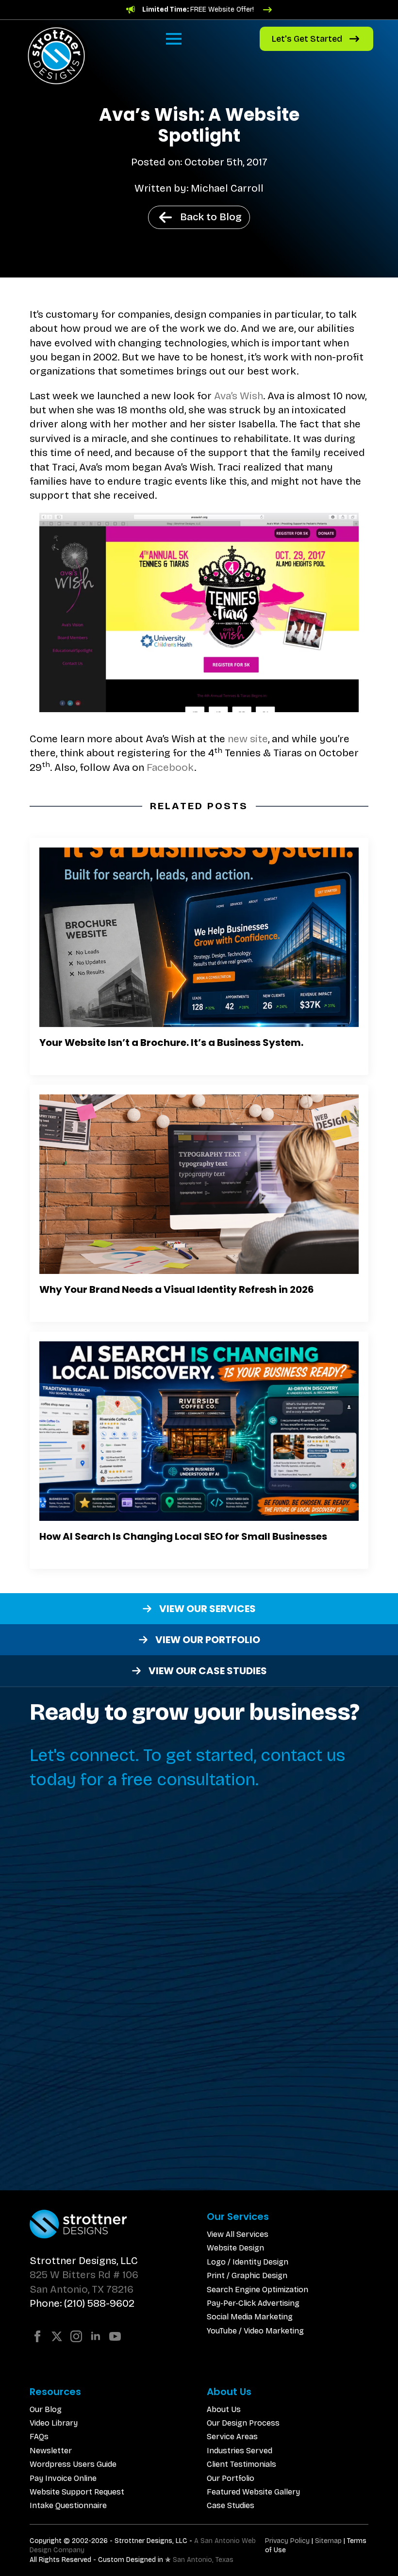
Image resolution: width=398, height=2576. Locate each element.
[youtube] (115, 2336)
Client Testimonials (241, 2464)
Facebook (170, 767)
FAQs (39, 2437)
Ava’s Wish (239, 396)
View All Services (238, 2234)
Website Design (235, 2248)
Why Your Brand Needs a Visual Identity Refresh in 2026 (177, 1289)
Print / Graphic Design (247, 2275)
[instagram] (76, 2336)
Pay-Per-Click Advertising (253, 2303)
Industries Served (240, 2451)
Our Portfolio (231, 2478)
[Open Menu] (174, 39)
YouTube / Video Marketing (255, 2331)
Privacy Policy (287, 2541)
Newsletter (51, 2451)
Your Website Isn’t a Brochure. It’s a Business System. (171, 1043)
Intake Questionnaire (68, 2505)
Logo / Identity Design (248, 2262)
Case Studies (231, 2505)
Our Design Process (243, 2423)
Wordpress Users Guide (73, 2464)
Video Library (54, 2423)
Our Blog (46, 2409)
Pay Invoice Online (63, 2478)
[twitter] (57, 2336)
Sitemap (328, 2541)
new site (248, 739)
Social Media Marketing (250, 2317)
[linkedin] (96, 2336)
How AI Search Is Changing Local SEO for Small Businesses (183, 1536)
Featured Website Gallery (253, 2492)
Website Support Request (77, 2492)
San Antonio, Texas (203, 2560)
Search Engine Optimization (257, 2290)
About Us (224, 2409)
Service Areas (232, 2437)
